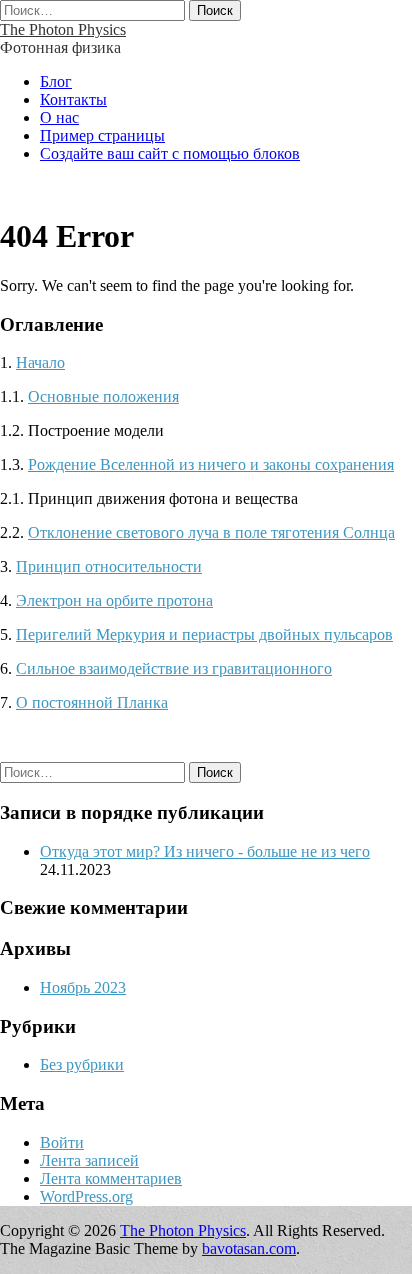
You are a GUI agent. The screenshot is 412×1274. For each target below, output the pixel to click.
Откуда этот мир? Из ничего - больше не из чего (205, 851)
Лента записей (89, 1160)
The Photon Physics (63, 29)
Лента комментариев (111, 1178)
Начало (40, 362)
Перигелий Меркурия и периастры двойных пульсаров (204, 634)
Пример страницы (102, 135)
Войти (62, 1142)
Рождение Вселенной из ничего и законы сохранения (211, 464)
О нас (59, 117)
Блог (56, 81)
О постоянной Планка (92, 702)
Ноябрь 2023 (83, 987)
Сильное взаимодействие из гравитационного (174, 668)
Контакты (73, 99)
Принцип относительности (109, 566)
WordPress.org (86, 1196)
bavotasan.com (249, 1248)
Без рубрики (82, 1064)
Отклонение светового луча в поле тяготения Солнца (211, 532)
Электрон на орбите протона (114, 600)
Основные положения (103, 396)
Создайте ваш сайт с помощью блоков (170, 153)
